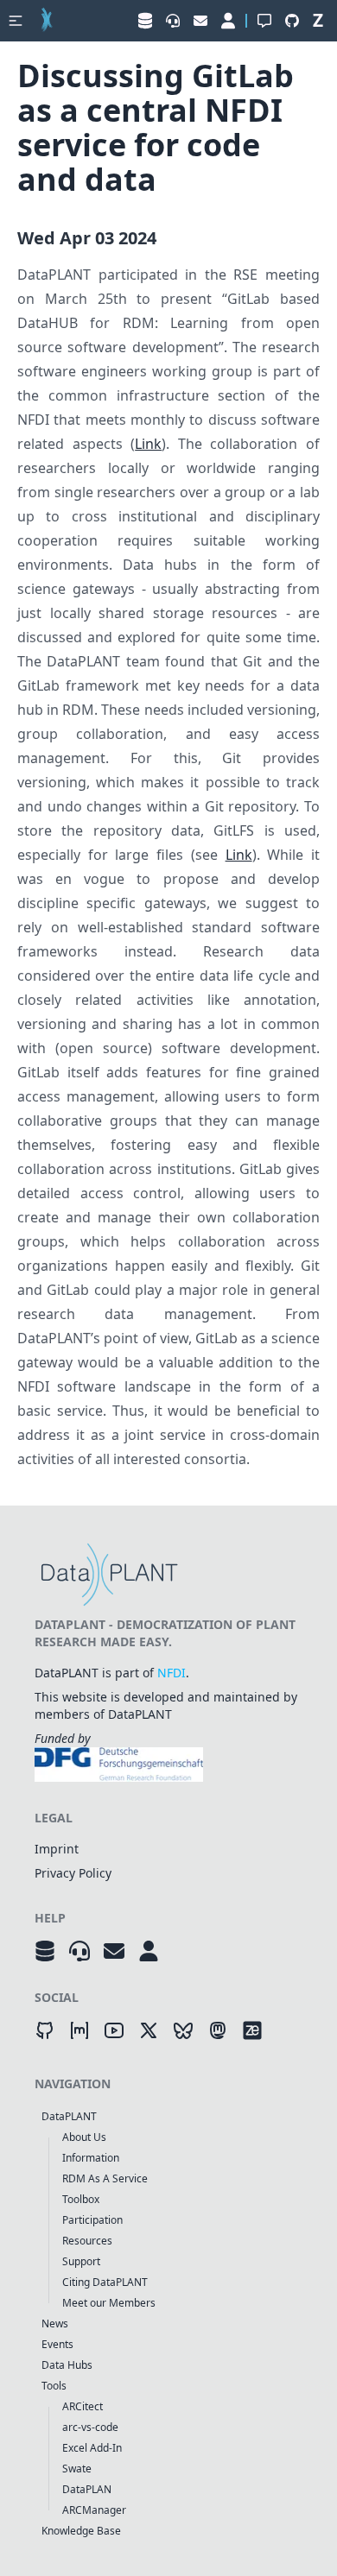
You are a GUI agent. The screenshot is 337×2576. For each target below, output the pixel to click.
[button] (16, 21)
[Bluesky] (183, 2030)
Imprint (57, 1849)
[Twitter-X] (149, 2030)
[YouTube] (114, 2030)
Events (57, 2344)
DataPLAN (87, 2489)
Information (91, 2158)
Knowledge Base (81, 2531)
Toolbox (81, 2199)
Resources (87, 2241)
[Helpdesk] (79, 1951)
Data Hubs (67, 2365)
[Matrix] (79, 2030)
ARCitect (83, 2406)
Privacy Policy (73, 1873)
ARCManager (94, 2510)
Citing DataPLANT (105, 2282)
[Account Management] (149, 1951)
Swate (77, 2469)
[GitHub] (45, 2030)
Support (81, 2261)
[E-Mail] (114, 1951)
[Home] (47, 21)
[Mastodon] (218, 2030)
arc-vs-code (90, 2427)
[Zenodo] (252, 2030)
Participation (92, 2220)
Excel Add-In (92, 2448)
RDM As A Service (105, 2178)
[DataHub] (45, 1951)
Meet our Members (109, 2303)
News (55, 2323)
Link (148, 444)
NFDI (172, 1673)
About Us (84, 2137)
